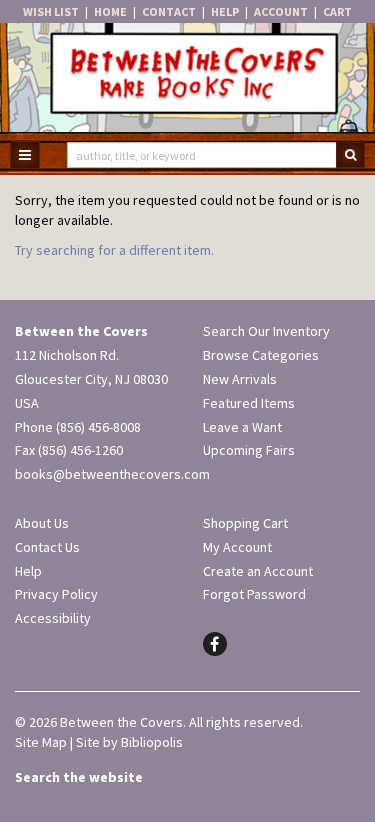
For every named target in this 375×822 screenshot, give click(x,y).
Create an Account (258, 571)
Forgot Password (254, 594)
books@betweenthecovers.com (112, 474)
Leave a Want (242, 427)
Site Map (41, 742)
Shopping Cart (245, 523)
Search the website (79, 777)
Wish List (51, 11)
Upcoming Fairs (249, 450)
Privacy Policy (56, 594)
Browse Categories (261, 355)
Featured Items (249, 403)
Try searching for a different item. (114, 250)
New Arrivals (240, 379)
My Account (237, 547)
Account (281, 11)
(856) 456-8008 (98, 427)
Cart (337, 11)
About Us (42, 523)
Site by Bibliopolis (129, 742)
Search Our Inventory (266, 331)
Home (110, 11)
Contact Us (47, 547)
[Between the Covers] (187, 79)
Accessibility (53, 618)
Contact (169, 11)
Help (225, 11)
